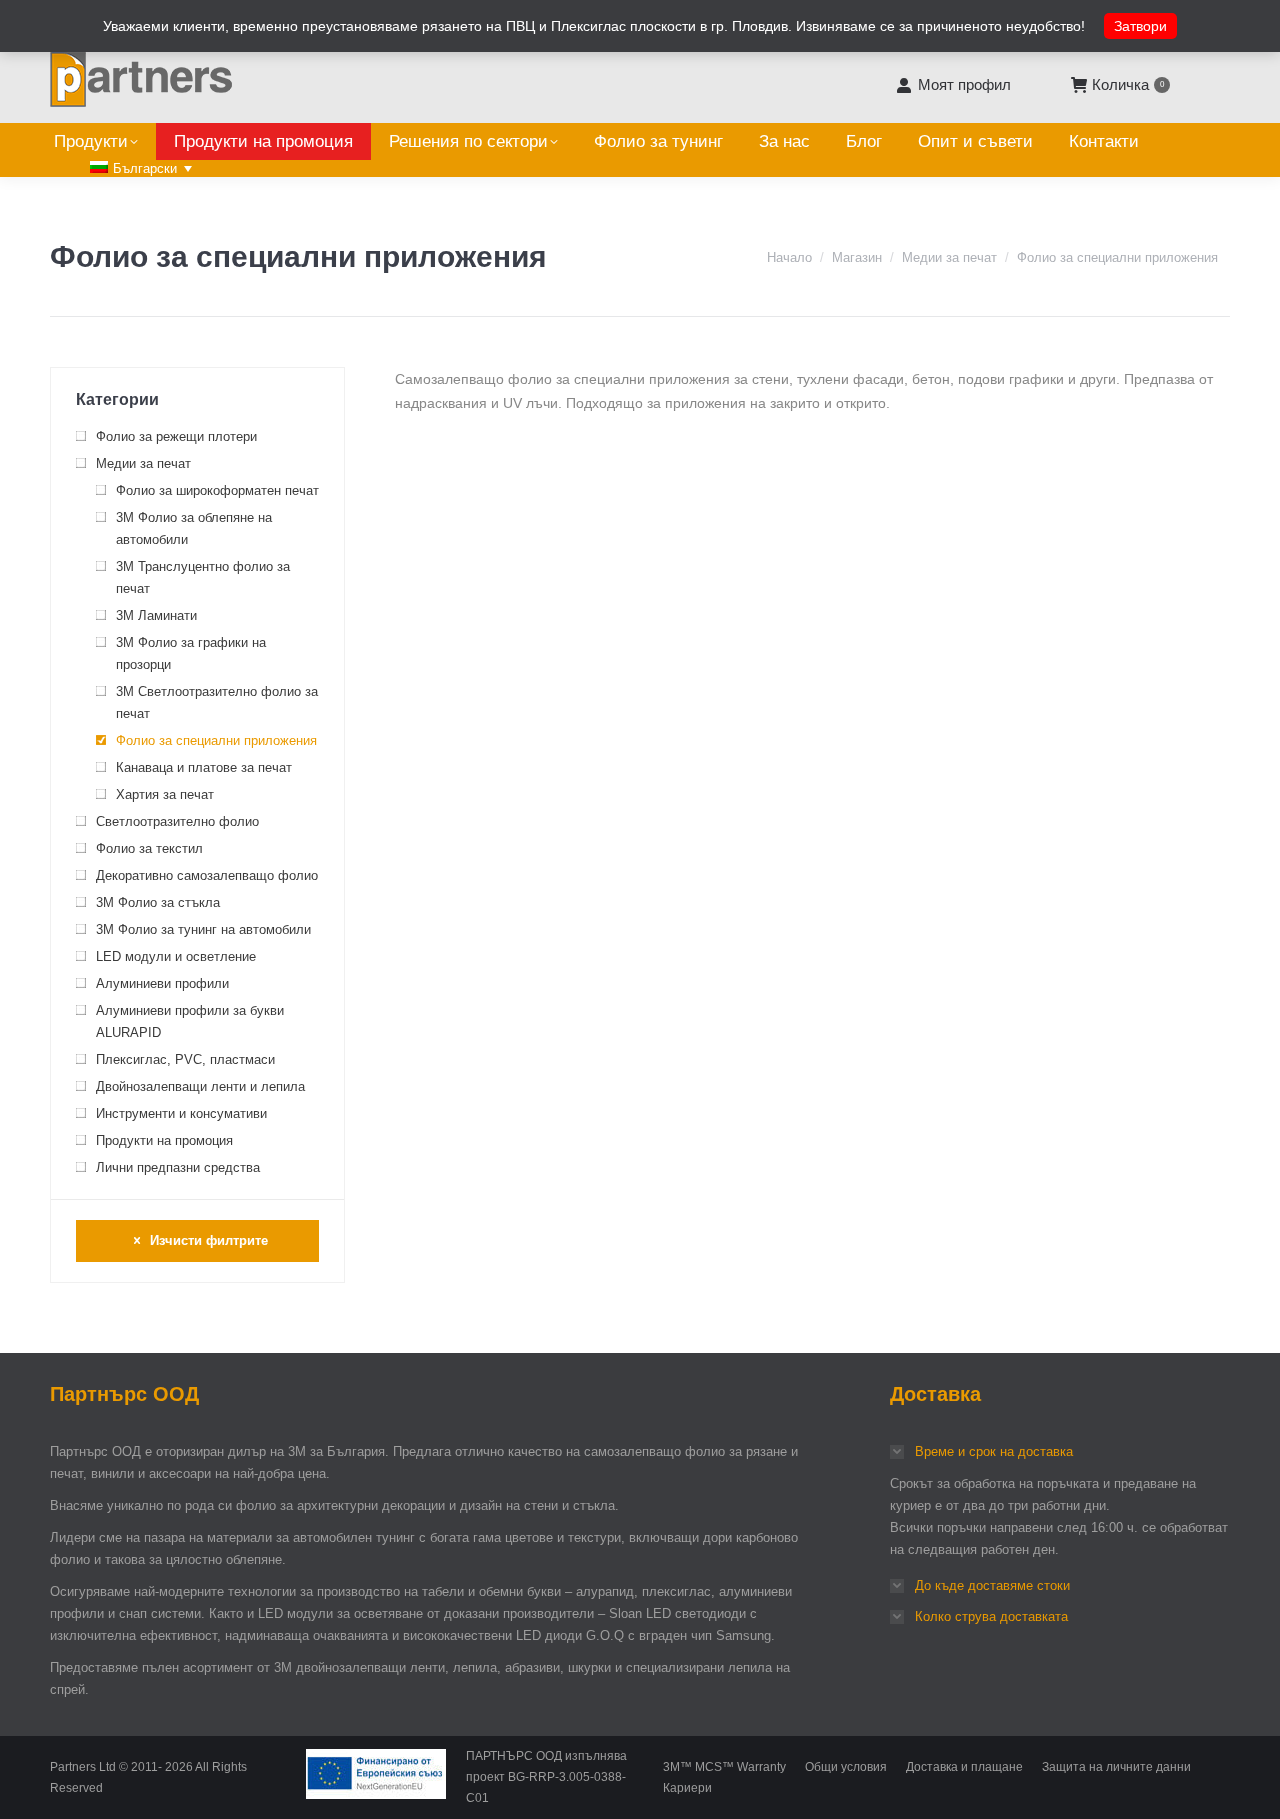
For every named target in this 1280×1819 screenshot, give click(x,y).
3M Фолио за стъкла (158, 902)
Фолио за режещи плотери (176, 436)
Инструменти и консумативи (181, 1113)
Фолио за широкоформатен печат (217, 490)
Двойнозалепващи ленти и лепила (200, 1086)
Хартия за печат (165, 794)
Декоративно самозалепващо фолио (207, 875)
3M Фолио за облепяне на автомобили (194, 528)
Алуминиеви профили (162, 983)
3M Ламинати (156, 615)
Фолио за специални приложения (216, 740)
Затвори (1140, 26)
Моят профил (964, 84)
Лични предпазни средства (178, 1167)
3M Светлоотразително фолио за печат (217, 702)
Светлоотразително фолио (177, 821)
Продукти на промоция (164, 1140)
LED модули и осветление (176, 956)
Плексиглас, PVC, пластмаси (185, 1059)
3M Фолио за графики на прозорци (191, 653)
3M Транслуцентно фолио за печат (203, 577)
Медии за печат (143, 463)
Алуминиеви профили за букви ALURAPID (190, 1021)
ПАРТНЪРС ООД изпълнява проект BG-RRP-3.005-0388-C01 (546, 1777)
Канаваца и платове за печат (204, 767)
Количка (1128, 84)
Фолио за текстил (149, 848)
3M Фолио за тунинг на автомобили (203, 929)
